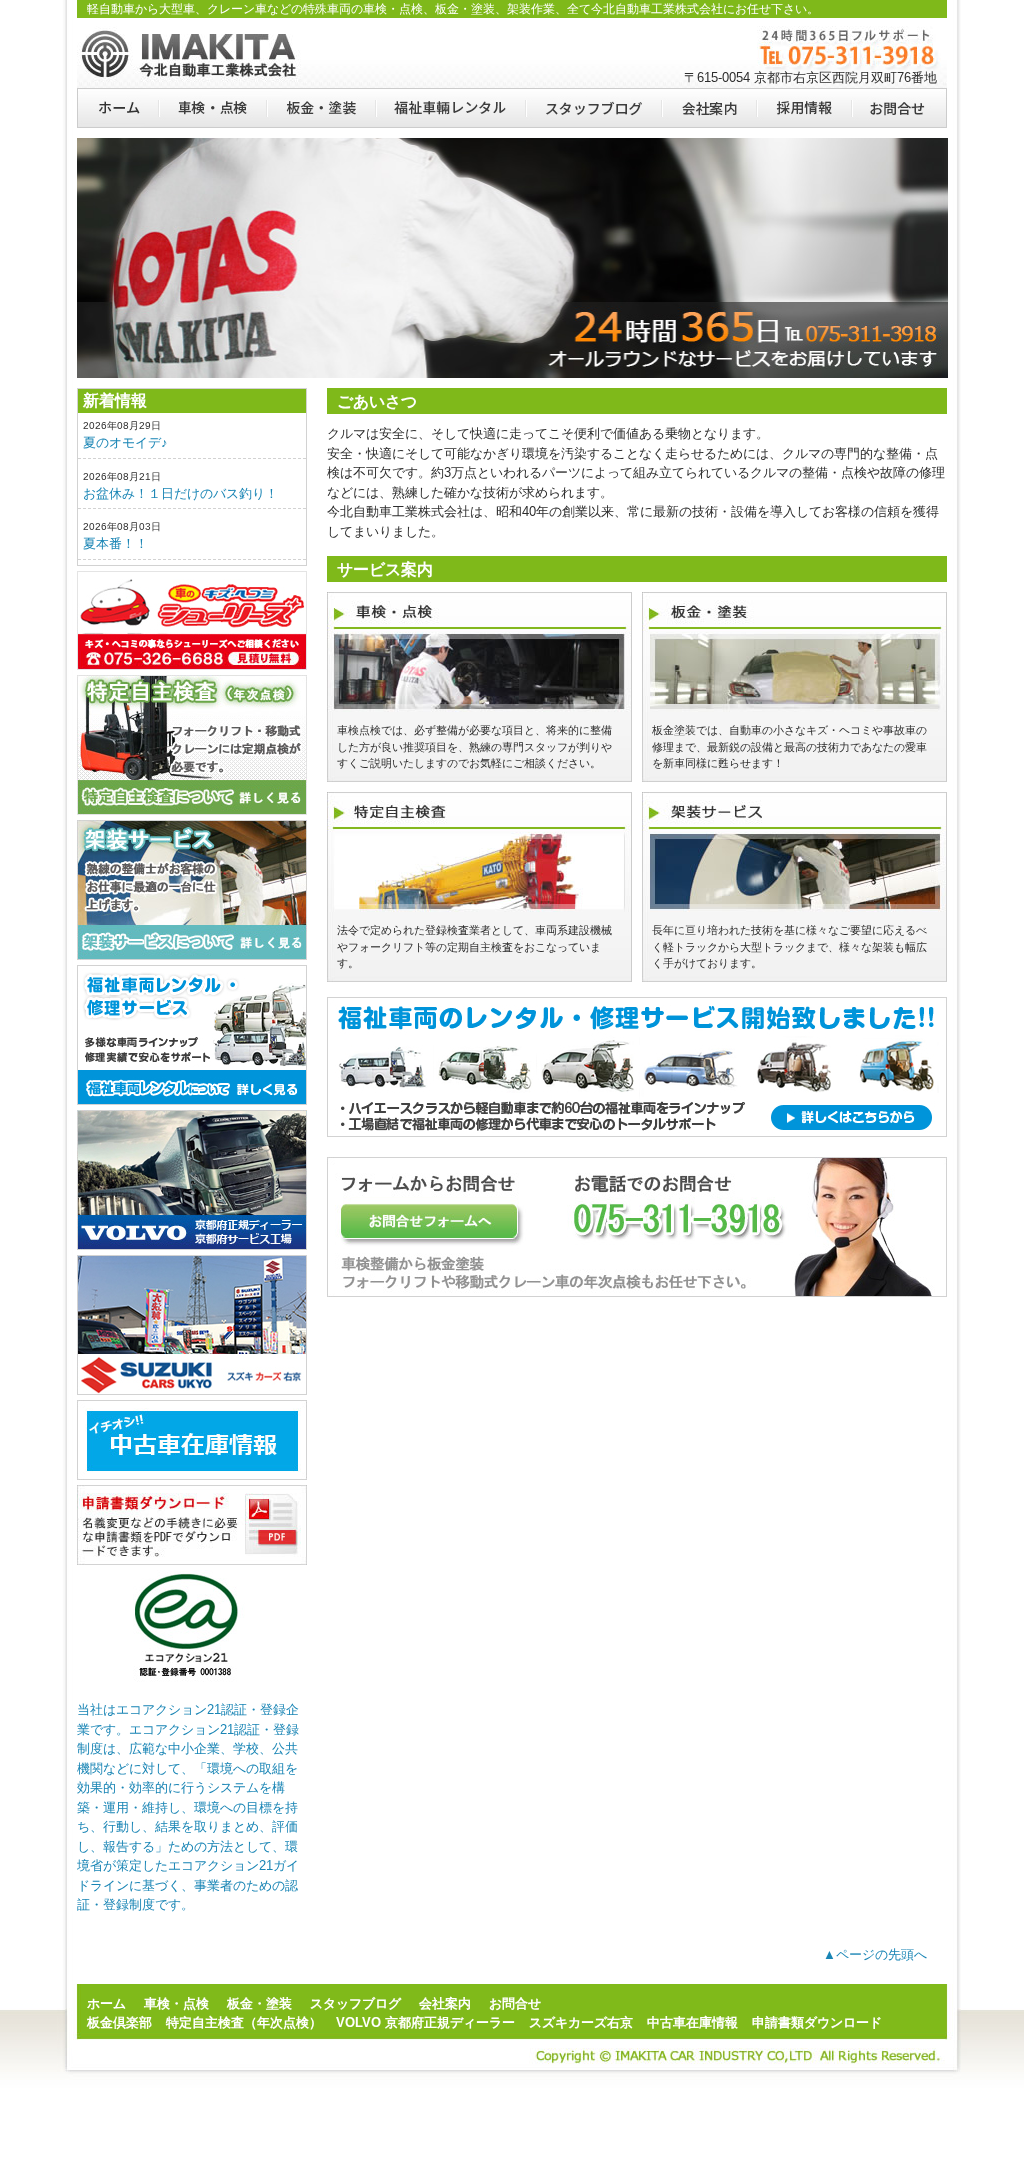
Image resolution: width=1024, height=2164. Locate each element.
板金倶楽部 (192, 620)
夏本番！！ (115, 543)
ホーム (117, 108)
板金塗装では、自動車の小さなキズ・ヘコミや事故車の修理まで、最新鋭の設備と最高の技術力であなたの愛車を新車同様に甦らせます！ (789, 746)
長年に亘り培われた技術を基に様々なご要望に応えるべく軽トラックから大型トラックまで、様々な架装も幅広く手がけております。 (789, 946)
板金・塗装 (320, 108)
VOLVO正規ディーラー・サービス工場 (192, 1180)
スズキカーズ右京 (192, 1325)
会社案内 (708, 108)
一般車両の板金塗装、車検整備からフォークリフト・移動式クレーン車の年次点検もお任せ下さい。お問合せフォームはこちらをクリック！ (637, 1227)
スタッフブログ (593, 108)
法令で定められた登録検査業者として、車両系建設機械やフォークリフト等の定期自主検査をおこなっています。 (474, 946)
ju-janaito (192, 1440)
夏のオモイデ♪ (125, 442)
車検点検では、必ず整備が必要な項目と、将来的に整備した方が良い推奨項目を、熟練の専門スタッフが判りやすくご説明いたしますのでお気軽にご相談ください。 (474, 746)
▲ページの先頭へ (875, 1954)
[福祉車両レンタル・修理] (637, 1152)
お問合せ (899, 108)
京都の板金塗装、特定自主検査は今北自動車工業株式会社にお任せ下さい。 (192, 53)
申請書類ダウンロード (192, 1525)
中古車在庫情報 (692, 2022)
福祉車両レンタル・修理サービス (192, 1035)
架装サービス (192, 890)
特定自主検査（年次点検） (192, 745)
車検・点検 (212, 108)
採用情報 (803, 108)
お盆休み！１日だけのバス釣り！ (180, 493)
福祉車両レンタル (450, 108)
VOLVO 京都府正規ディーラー (425, 2022)
